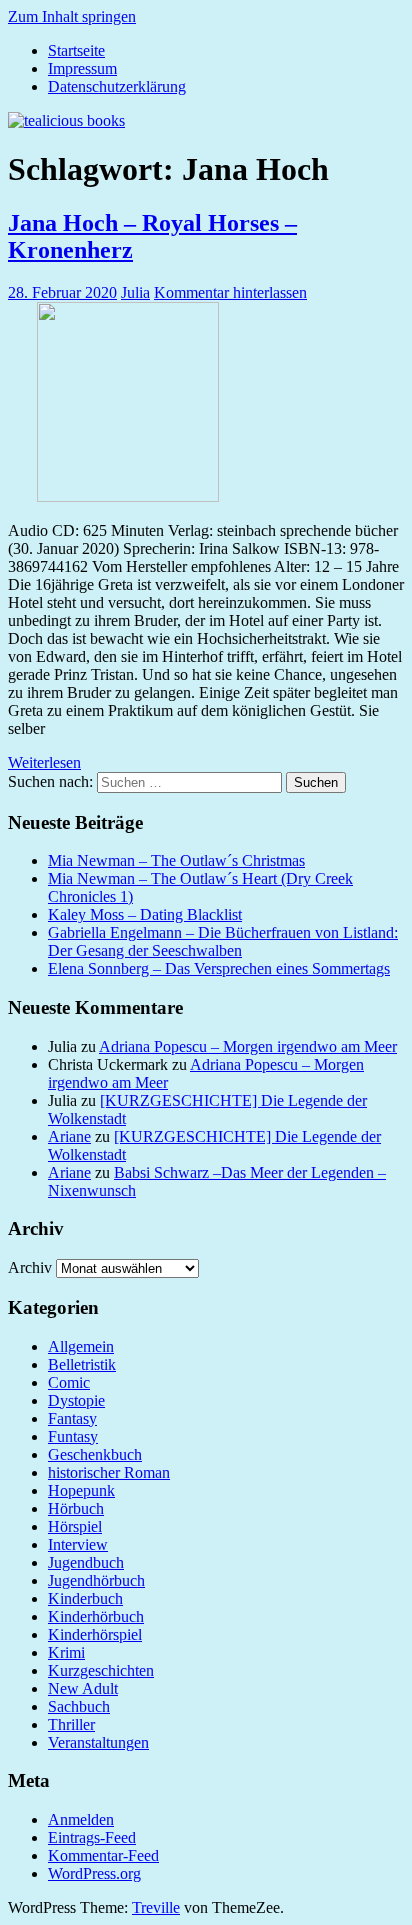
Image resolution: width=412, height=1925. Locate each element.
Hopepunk (81, 1490)
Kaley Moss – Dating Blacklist (145, 914)
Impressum (82, 68)
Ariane (69, 1136)
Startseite (76, 50)
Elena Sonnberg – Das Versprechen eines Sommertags (219, 968)
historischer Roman (109, 1472)
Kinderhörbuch (96, 1616)
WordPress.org (94, 1873)
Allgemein (81, 1346)
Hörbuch (76, 1508)
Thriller (71, 1724)
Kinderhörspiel (95, 1634)
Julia (135, 292)
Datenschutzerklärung (117, 86)
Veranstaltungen (98, 1742)
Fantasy (72, 1418)
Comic (69, 1382)
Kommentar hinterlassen (230, 292)
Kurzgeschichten (101, 1670)
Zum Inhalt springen (72, 16)
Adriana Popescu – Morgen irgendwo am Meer (248, 1046)
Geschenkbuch (95, 1454)
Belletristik (82, 1364)
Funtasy (73, 1436)
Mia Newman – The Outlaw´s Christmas (176, 860)
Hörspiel (75, 1526)
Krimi (66, 1652)
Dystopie (76, 1400)
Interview (78, 1544)
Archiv (30, 1267)
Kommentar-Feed (103, 1855)
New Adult (83, 1688)
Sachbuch (79, 1706)
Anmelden (81, 1819)
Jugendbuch (86, 1562)
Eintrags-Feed (92, 1837)
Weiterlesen (44, 762)
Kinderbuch (85, 1598)
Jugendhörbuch (96, 1580)
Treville (156, 1907)
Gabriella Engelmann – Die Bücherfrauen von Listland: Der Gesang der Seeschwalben (223, 941)
